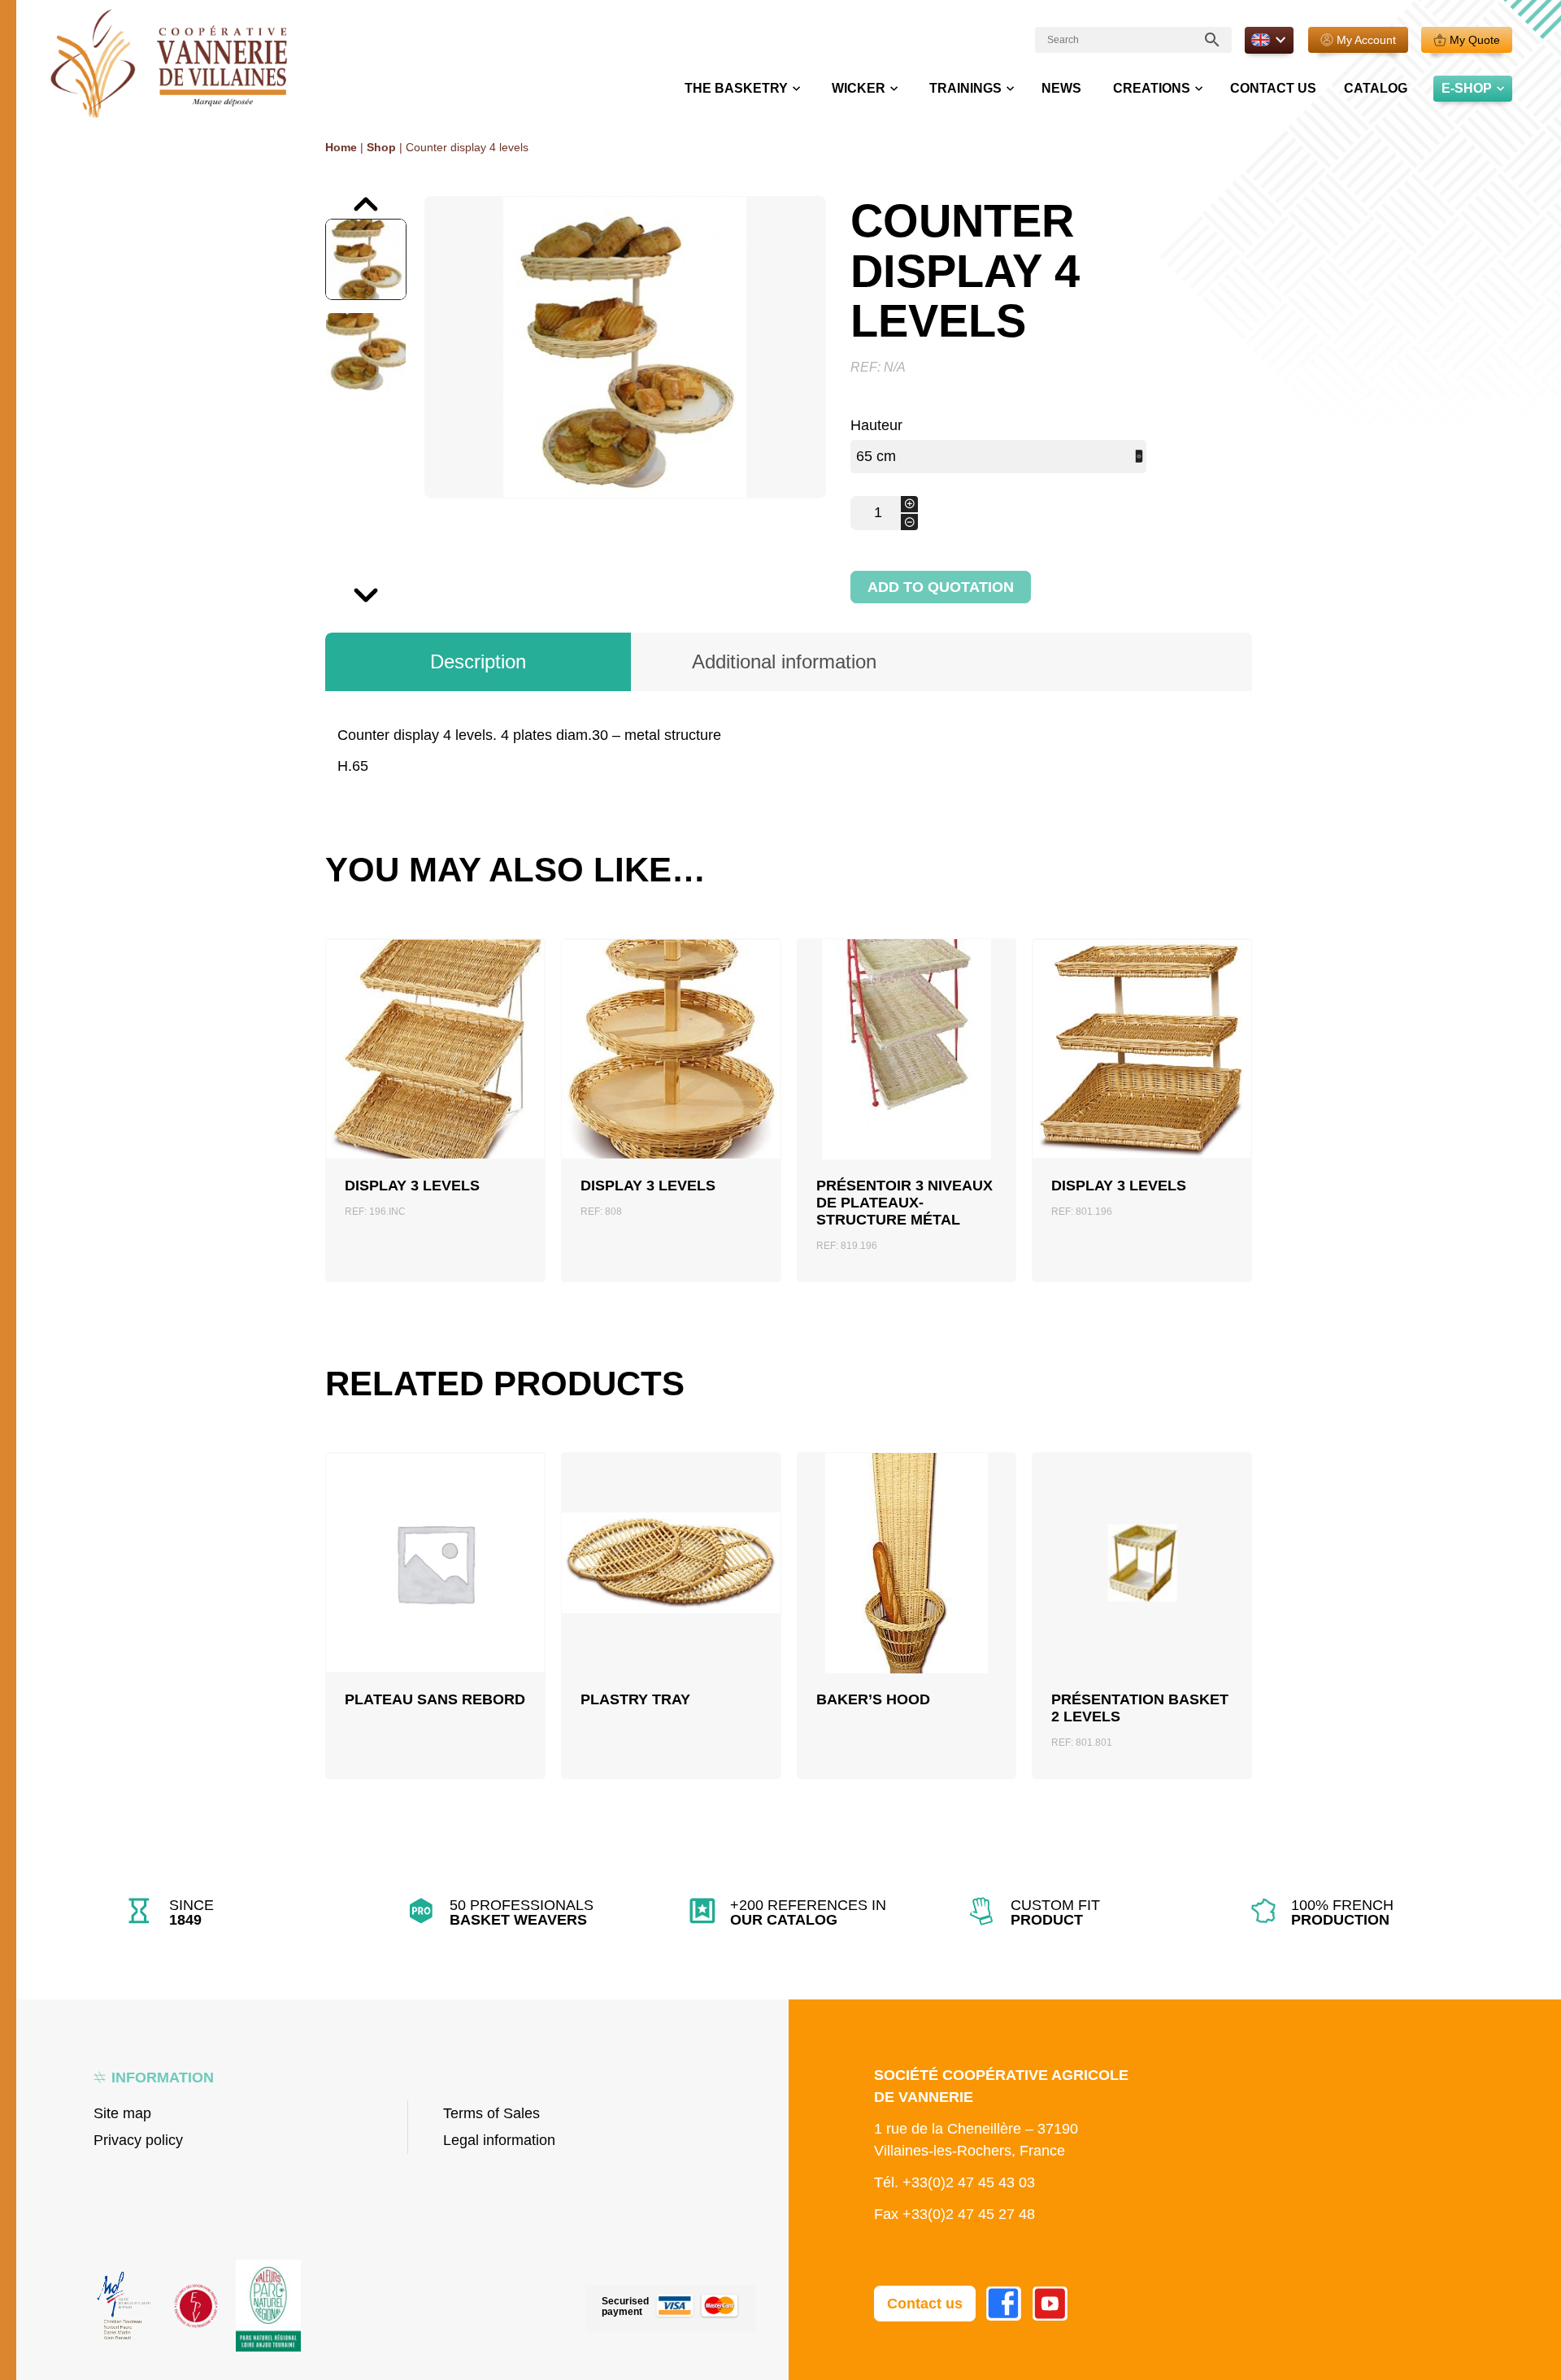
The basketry (736, 88)
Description (478, 661)
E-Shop (1467, 88)
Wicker (859, 88)
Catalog (1376, 88)
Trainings (965, 88)
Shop (381, 147)
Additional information (784, 661)
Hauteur (876, 425)
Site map (122, 2113)
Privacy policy (138, 2140)
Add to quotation (941, 587)
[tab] (478, 662)
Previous (328, 196)
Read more (435, 1602)
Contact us (1273, 88)
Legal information (499, 2140)
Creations (1152, 88)
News (1061, 88)
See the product (435, 1095)
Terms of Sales (491, 2113)
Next (326, 587)
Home (341, 147)
